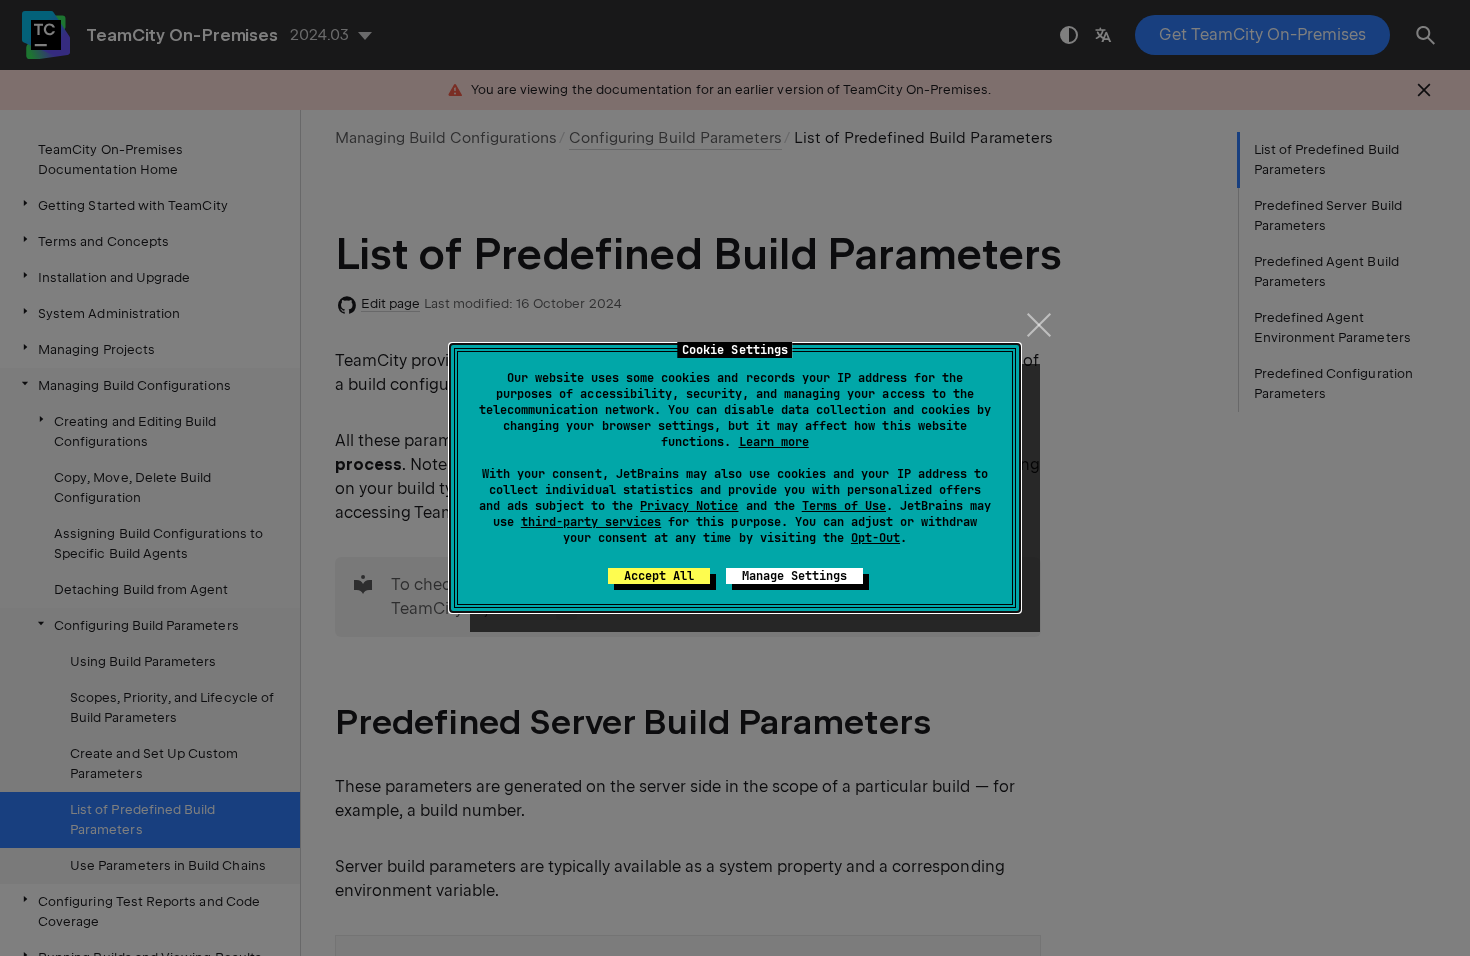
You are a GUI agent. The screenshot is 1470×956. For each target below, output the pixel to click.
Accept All (659, 576)
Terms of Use (844, 506)
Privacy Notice (689, 506)
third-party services (591, 522)
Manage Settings (794, 576)
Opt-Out (875, 538)
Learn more (774, 442)
